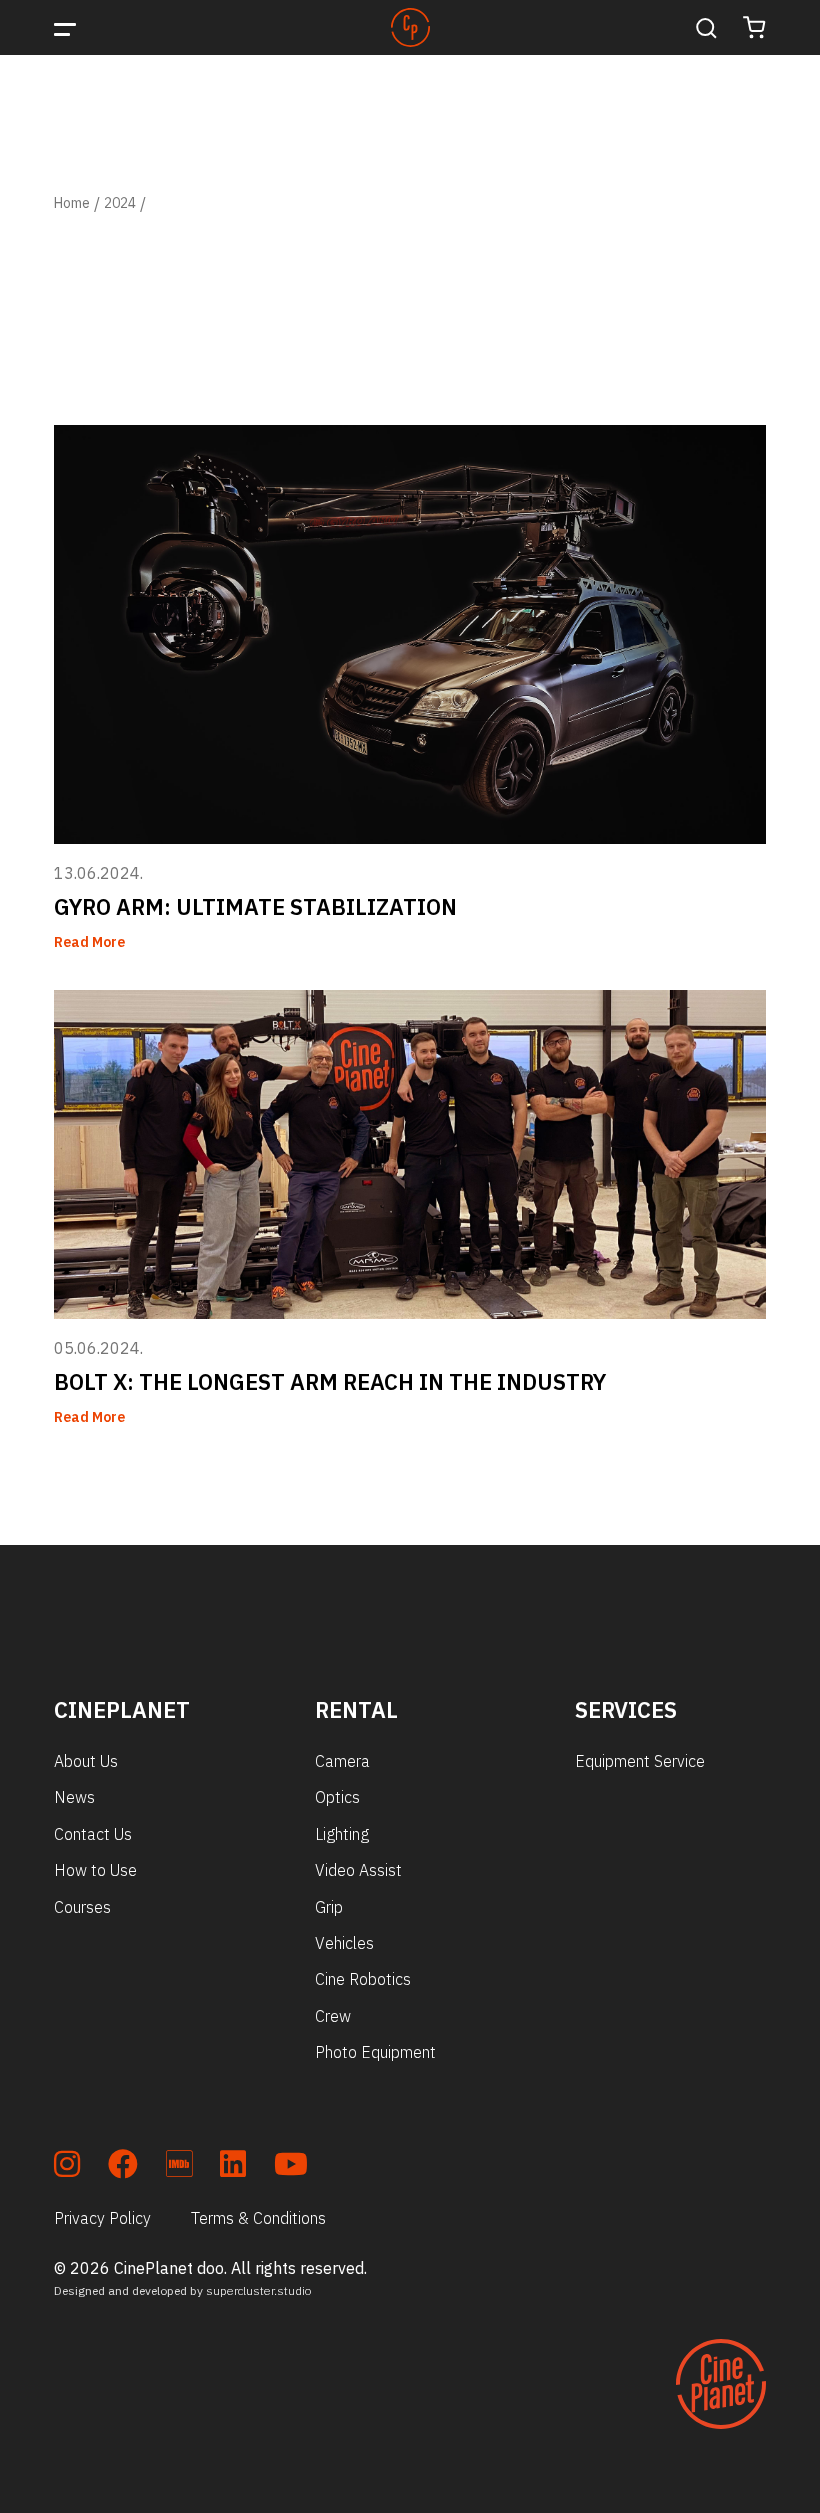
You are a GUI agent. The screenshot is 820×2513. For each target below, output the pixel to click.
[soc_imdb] (179, 2167)
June (164, 203)
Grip (329, 1907)
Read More (89, 942)
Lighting (342, 1834)
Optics (337, 1797)
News (74, 1797)
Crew (333, 2016)
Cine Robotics (363, 1979)
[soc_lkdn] (233, 2167)
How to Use (95, 1870)
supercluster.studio (259, 2290)
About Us (86, 1761)
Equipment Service (640, 1761)
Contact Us (93, 1834)
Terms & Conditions (258, 2218)
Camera (342, 1761)
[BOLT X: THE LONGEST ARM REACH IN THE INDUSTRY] (410, 1154)
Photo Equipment (375, 2052)
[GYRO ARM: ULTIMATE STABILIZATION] (410, 634)
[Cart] (754, 27)
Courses (82, 1907)
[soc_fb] (123, 2167)
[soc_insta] (67, 2167)
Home (72, 203)
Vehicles (344, 1943)
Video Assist (358, 1870)
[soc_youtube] (291, 2167)
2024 (120, 203)
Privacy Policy (102, 2218)
